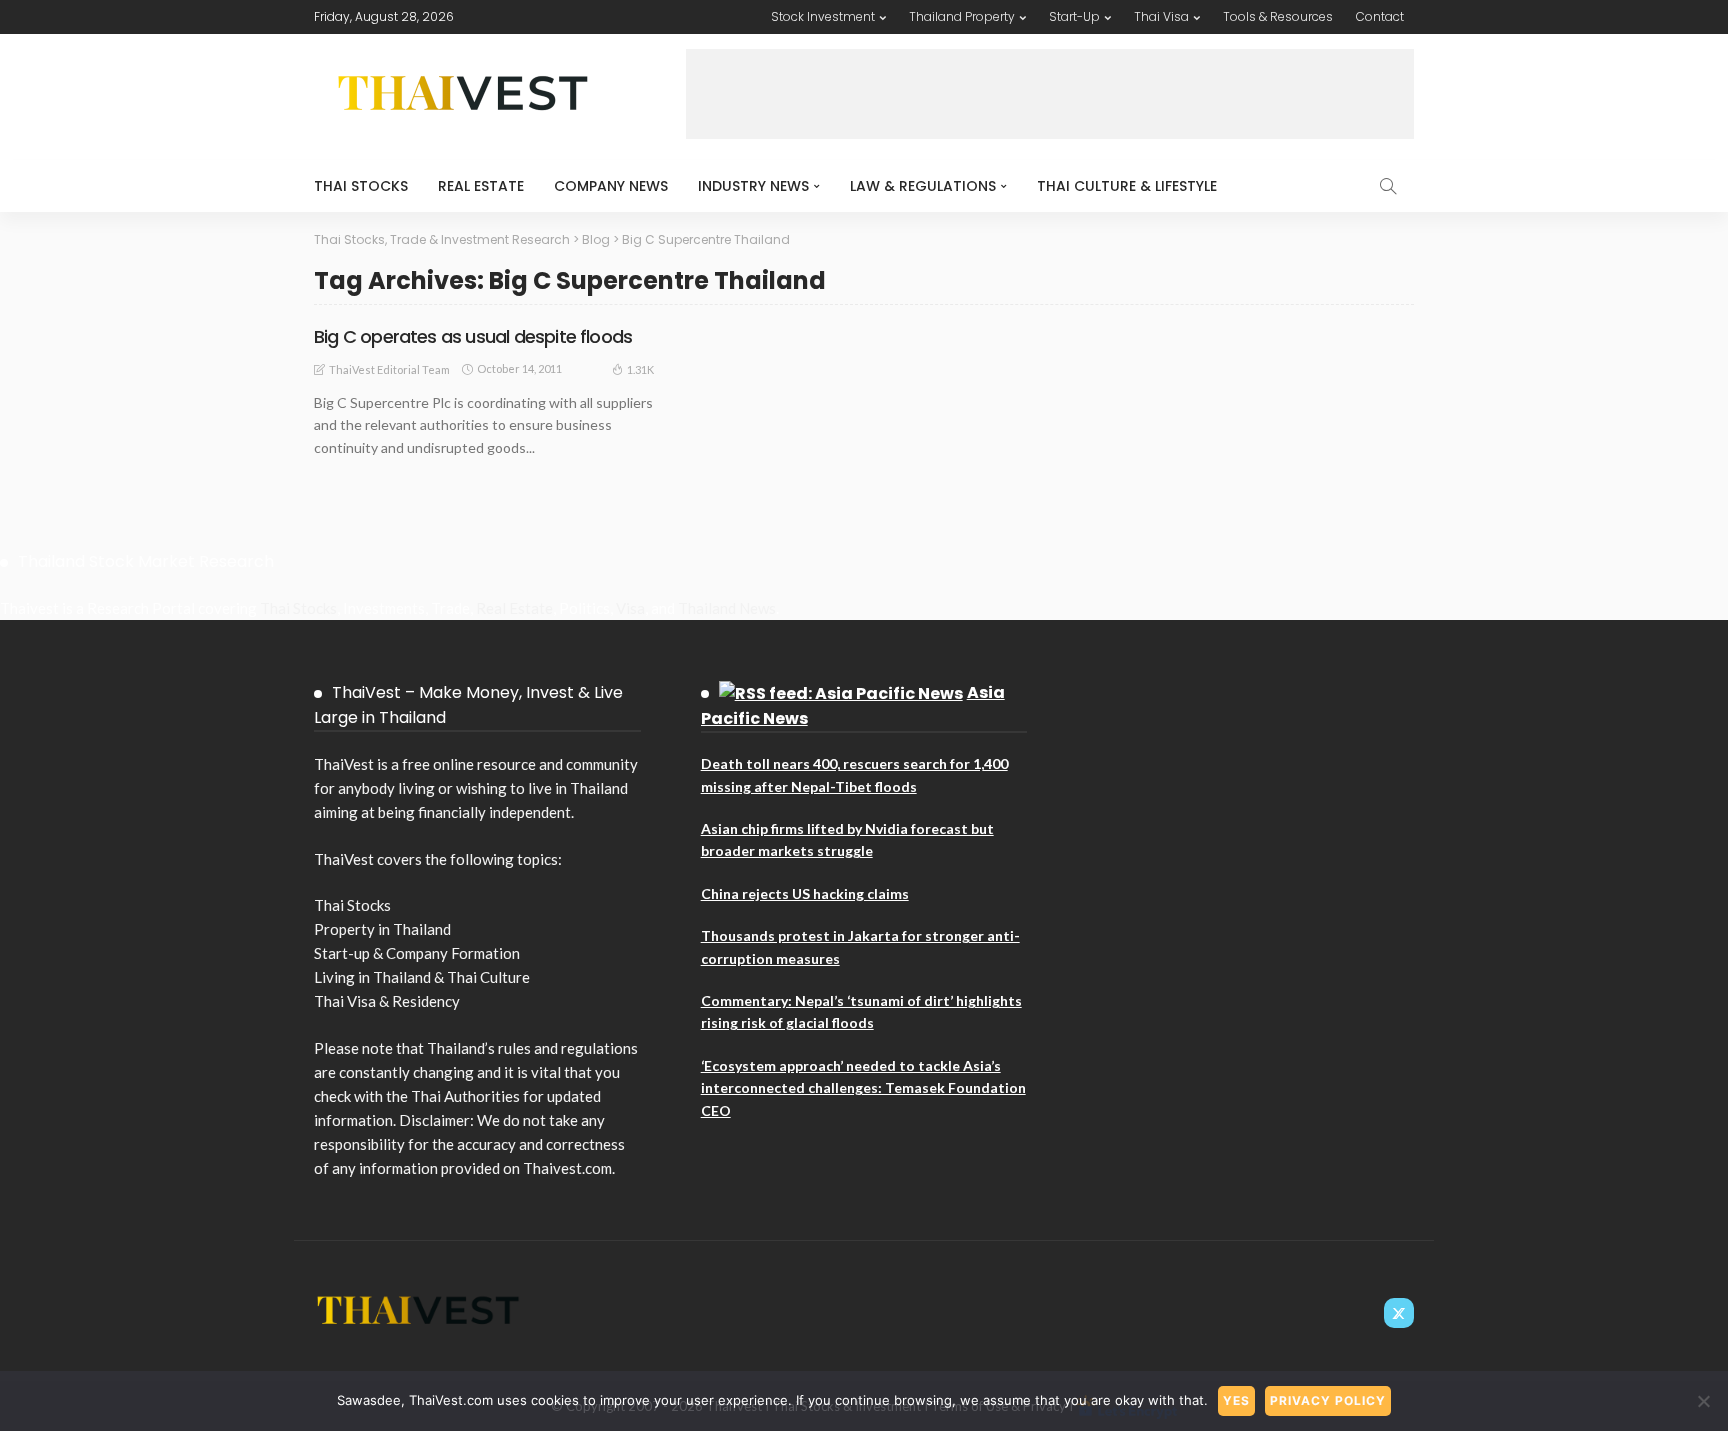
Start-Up (1074, 16)
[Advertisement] (1050, 94)
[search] (1388, 186)
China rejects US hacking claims (805, 893)
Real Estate (481, 186)
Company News (611, 186)
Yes (1236, 1400)
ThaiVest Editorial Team (389, 369)
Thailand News (727, 608)
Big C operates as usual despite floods (473, 336)
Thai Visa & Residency (387, 1001)
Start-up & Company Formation (417, 953)
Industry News (753, 186)
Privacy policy (1328, 1400)
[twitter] (1399, 1313)
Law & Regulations (923, 186)
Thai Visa (1161, 16)
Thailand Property (962, 16)
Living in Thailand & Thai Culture (422, 977)
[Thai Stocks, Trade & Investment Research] (419, 1308)
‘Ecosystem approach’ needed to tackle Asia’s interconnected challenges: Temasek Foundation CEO (863, 1088)
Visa (630, 608)
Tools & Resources (1278, 16)
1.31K (640, 369)
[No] (1703, 1401)
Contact (1380, 16)
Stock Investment (823, 16)
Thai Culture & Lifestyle (1127, 186)
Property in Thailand (382, 929)
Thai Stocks (361, 186)
